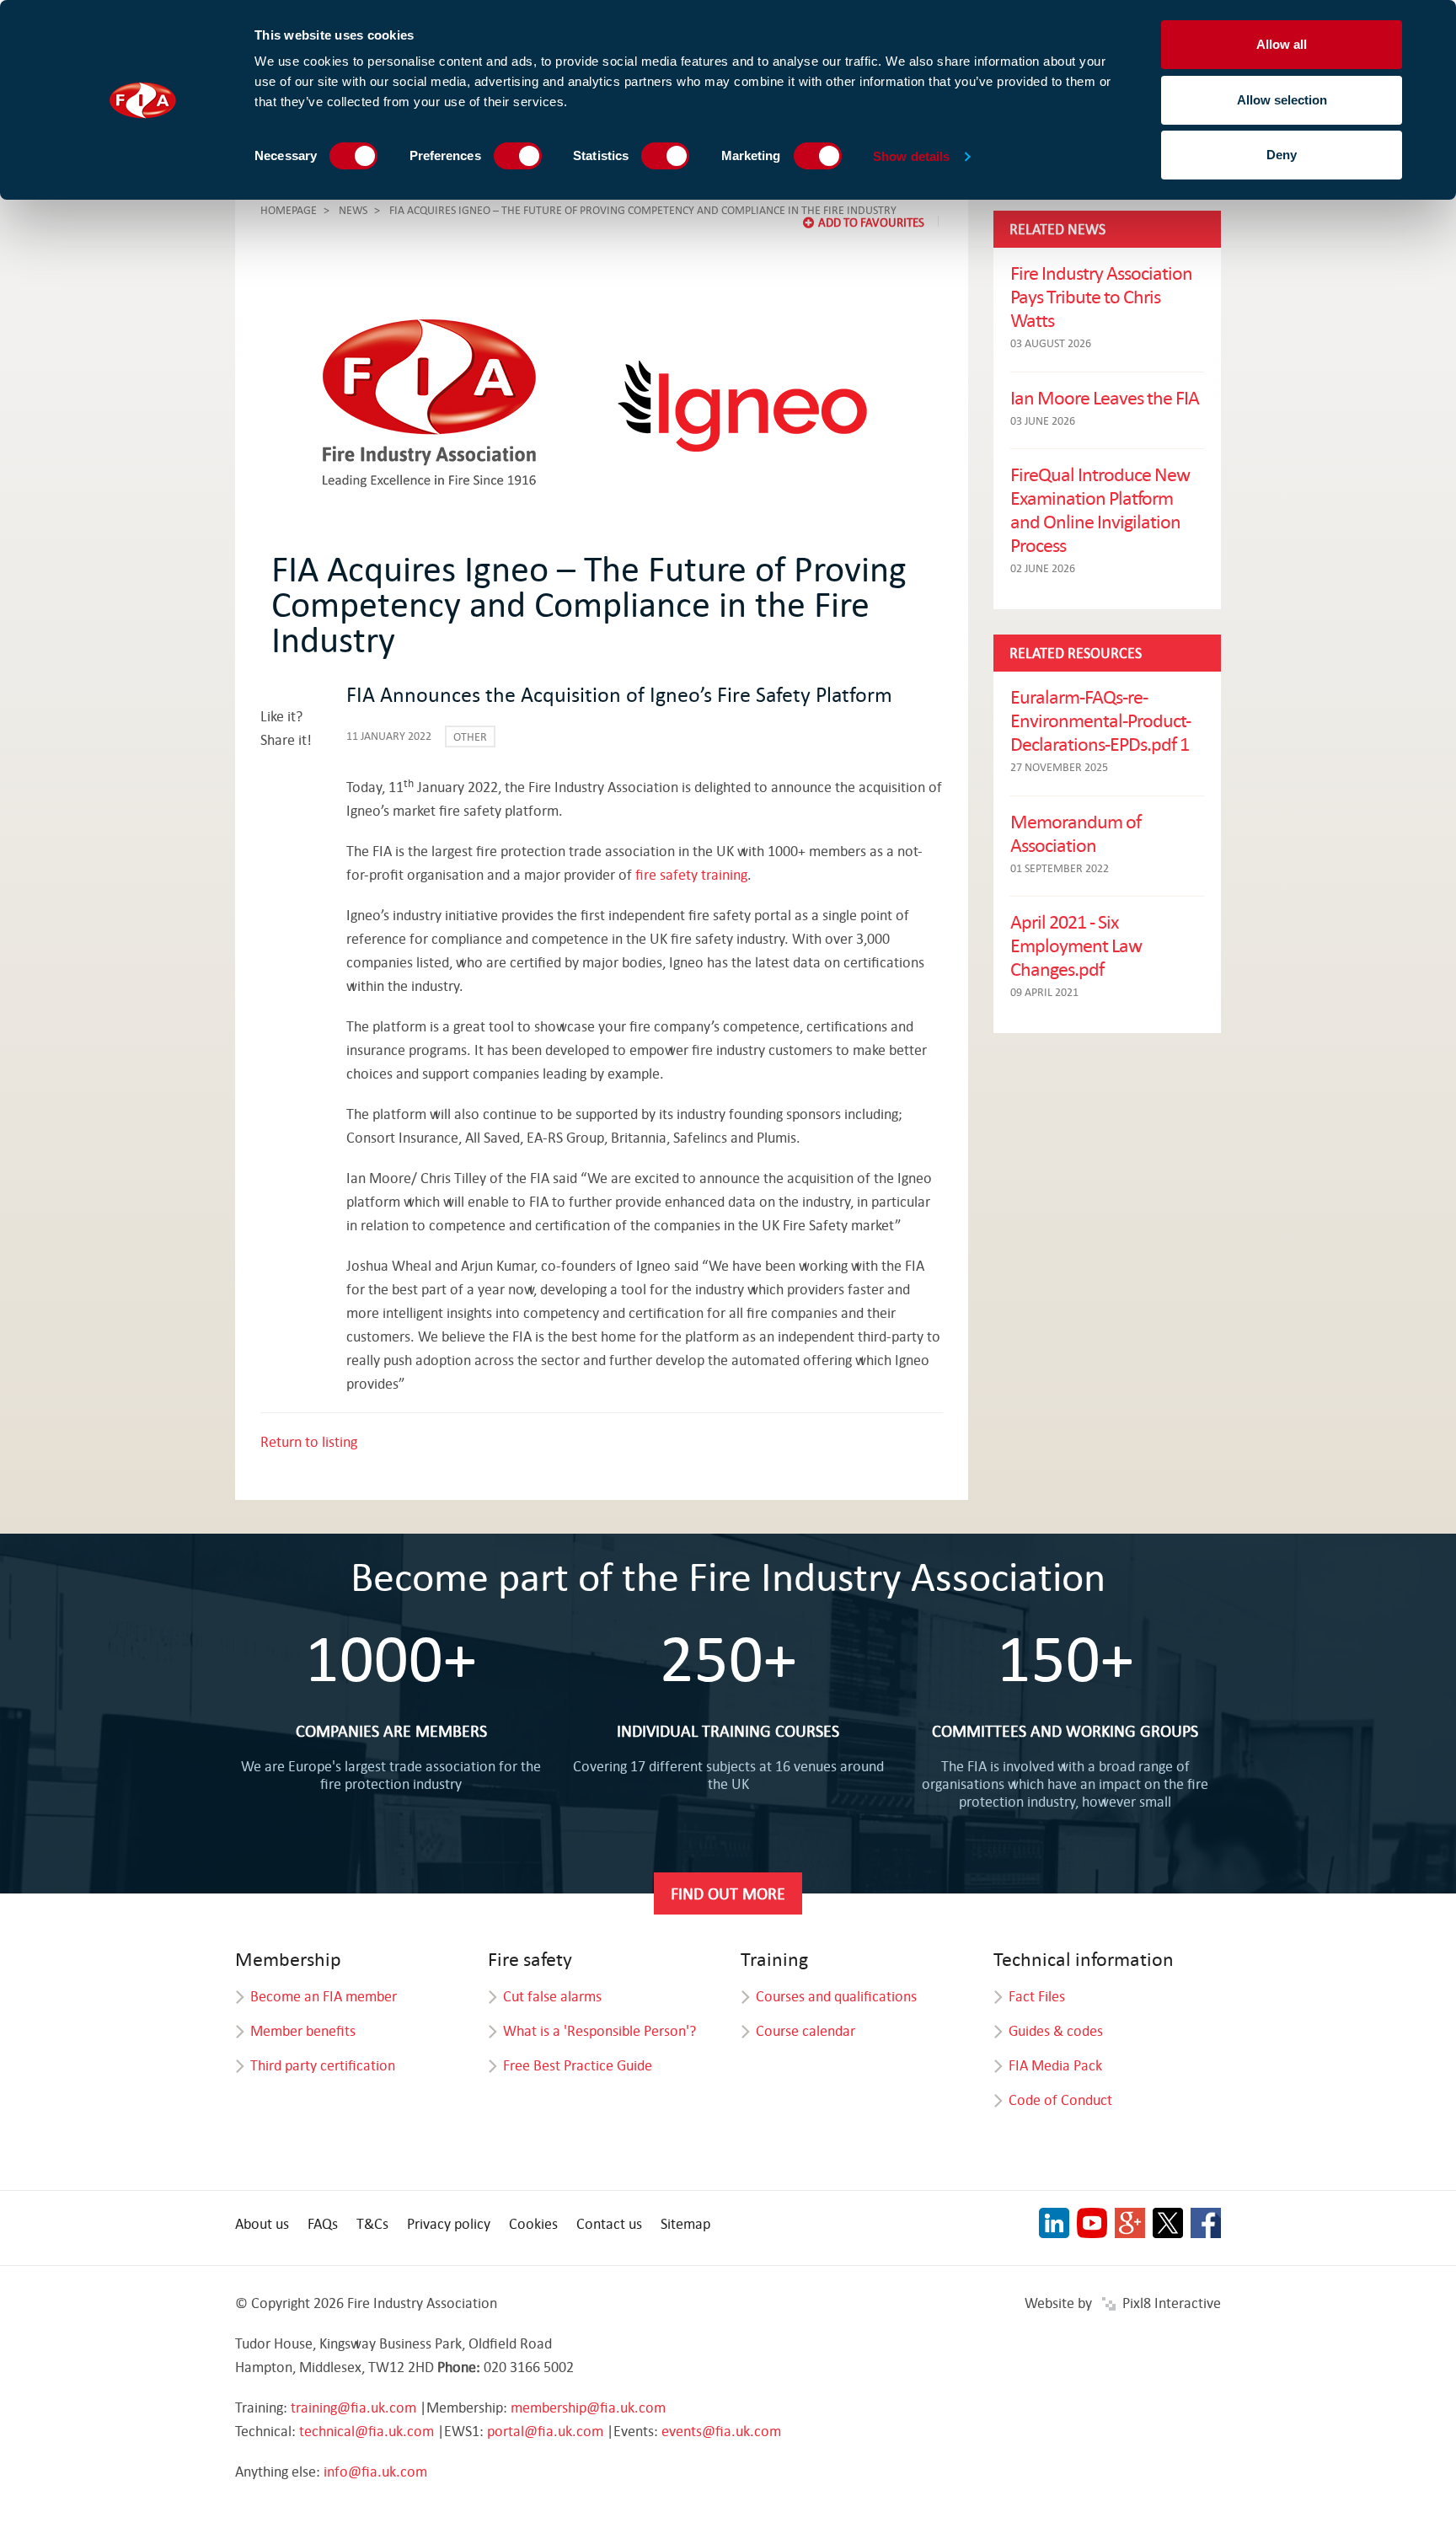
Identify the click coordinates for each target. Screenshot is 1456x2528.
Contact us (609, 2223)
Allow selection (1282, 100)
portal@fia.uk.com (545, 2431)
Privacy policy (449, 2223)
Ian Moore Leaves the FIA (1105, 397)
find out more (728, 1893)
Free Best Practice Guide (578, 2065)
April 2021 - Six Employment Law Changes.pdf (1076, 945)
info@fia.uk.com (375, 2471)
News (353, 210)
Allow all (1282, 44)
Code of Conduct (1060, 2100)
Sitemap (685, 2223)
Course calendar (806, 2030)
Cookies (533, 2223)
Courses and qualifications (836, 1996)
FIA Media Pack (1055, 2065)
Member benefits (303, 2030)
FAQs (323, 2223)
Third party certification (323, 2065)
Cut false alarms (552, 1996)
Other (470, 736)
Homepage (289, 210)
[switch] (518, 156)
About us (262, 2223)
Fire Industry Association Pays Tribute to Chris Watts (1101, 296)
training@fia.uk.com (353, 2407)
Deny (1282, 155)
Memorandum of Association (1076, 833)
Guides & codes (1056, 2030)
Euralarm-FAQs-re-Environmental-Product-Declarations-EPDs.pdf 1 (1100, 720)
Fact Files (1037, 1996)
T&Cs (372, 2223)
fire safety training (691, 874)
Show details (911, 156)
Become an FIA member (324, 1996)
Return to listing (309, 1441)
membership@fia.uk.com (588, 2407)
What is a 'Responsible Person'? (600, 2030)
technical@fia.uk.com (367, 2431)
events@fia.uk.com (721, 2431)
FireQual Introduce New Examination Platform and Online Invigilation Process (1100, 509)
